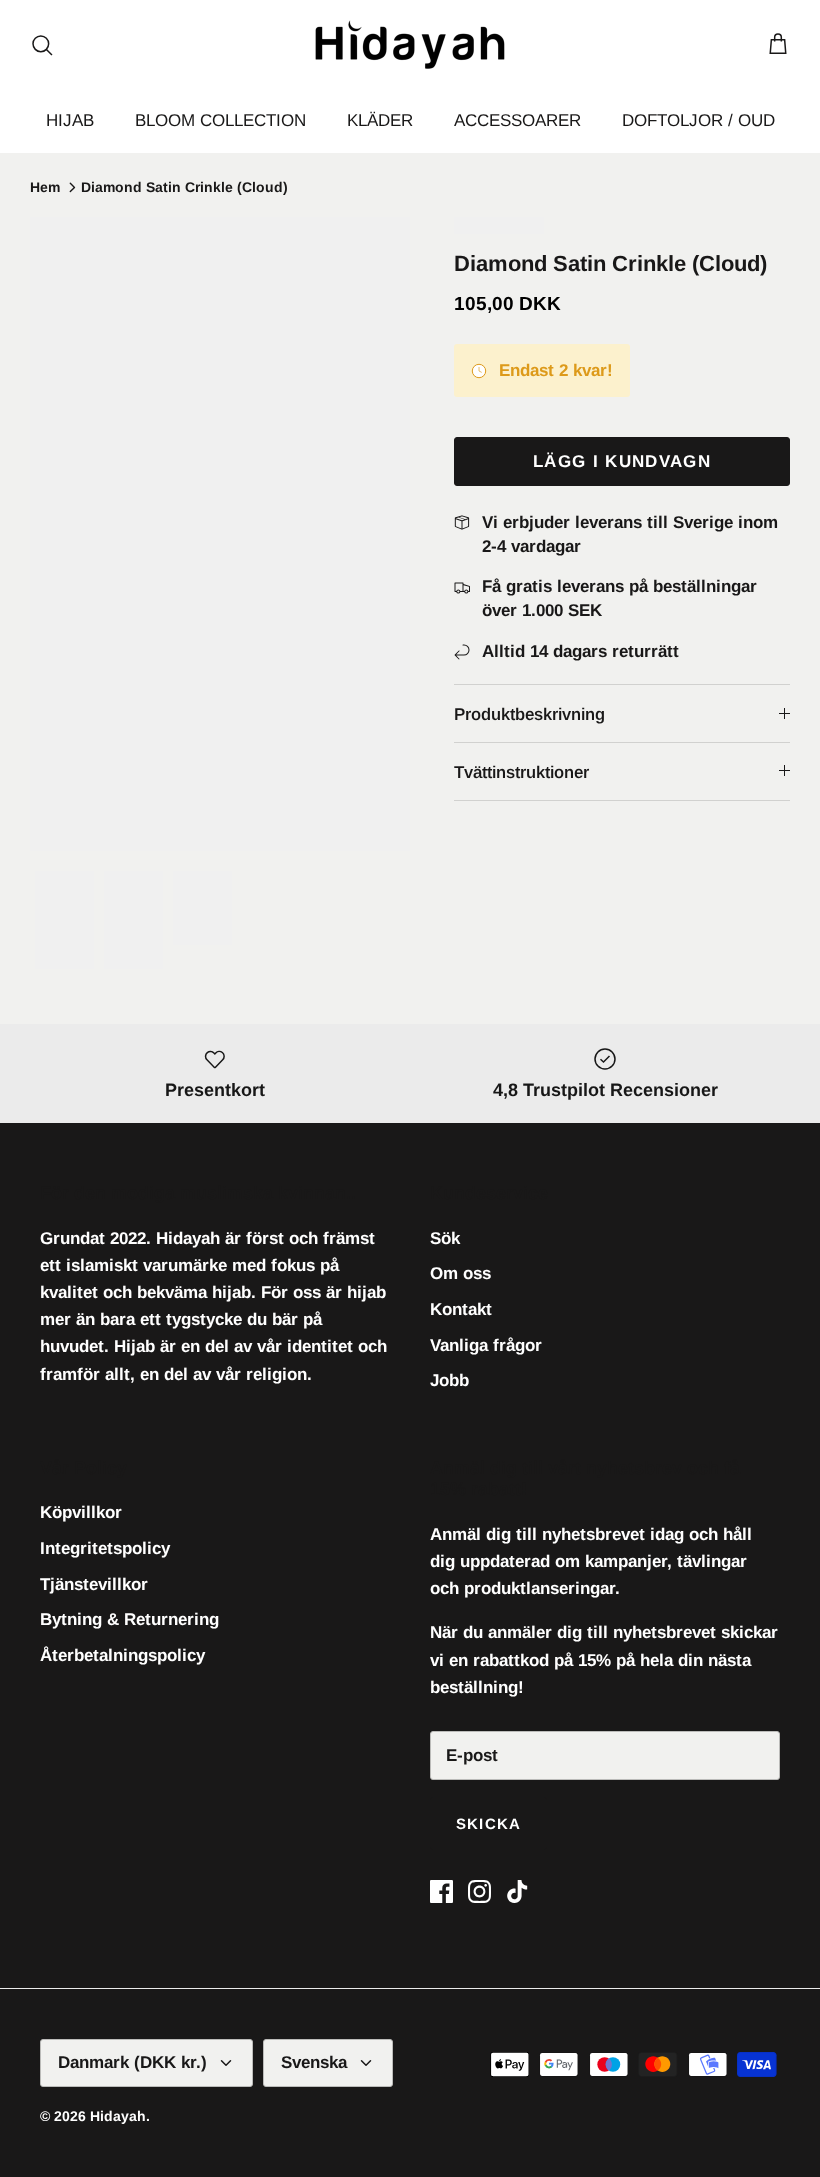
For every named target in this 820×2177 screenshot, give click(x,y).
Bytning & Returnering (129, 1619)
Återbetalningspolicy (122, 1655)
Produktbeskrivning (529, 714)
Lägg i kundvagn (622, 461)
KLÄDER (380, 120)
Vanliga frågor (486, 1345)
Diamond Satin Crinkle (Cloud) (184, 187)
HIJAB (70, 120)
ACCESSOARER (517, 120)
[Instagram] (479, 1891)
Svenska (314, 2062)
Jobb (449, 1380)
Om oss (460, 1273)
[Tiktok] (517, 1891)
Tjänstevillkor (94, 1584)
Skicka (488, 1823)
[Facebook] (441, 1891)
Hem (45, 187)
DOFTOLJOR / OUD (698, 120)
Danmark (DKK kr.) (132, 2062)
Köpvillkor (81, 1512)
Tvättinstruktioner (521, 772)
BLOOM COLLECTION (220, 120)
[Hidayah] (410, 44)
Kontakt (461, 1309)
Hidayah (118, 2116)
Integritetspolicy (105, 1548)
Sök (445, 1238)
